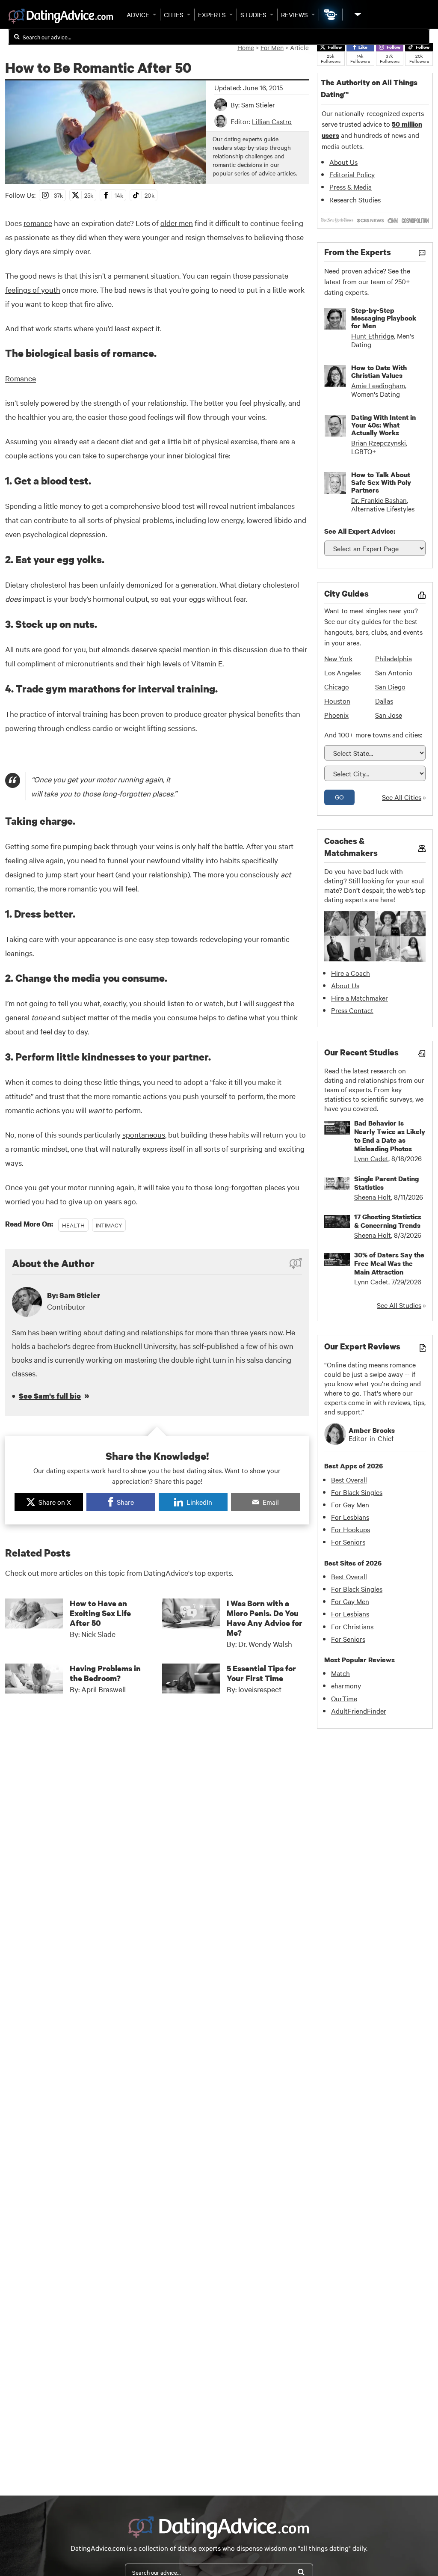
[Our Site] (357, 14)
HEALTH (73, 1225)
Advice (138, 15)
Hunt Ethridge (373, 336)
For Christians (352, 1626)
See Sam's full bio (50, 1396)
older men (177, 223)
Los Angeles (342, 672)
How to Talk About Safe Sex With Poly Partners (381, 482)
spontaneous (144, 1134)
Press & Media (351, 187)
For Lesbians (350, 1517)
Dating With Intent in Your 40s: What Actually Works (383, 425)
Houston (337, 701)
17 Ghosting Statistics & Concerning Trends (388, 1221)
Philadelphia (394, 658)
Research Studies (355, 199)
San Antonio (394, 672)
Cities (174, 15)
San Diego (390, 686)
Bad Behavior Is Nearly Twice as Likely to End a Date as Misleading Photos (390, 1136)
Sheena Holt (373, 1197)
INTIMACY (109, 1225)
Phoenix (336, 715)
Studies (253, 15)
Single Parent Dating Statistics (386, 1183)
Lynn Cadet (371, 1158)
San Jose (389, 715)
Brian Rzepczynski (379, 443)
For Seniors (348, 1542)
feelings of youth (33, 290)
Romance (21, 378)
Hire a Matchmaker (360, 998)
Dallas (384, 701)
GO (339, 797)
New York (338, 658)
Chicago (337, 686)
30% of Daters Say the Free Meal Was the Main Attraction (389, 1263)
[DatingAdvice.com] (61, 16)
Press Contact (352, 1010)
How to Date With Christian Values (379, 371)
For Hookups (351, 1529)
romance (38, 223)
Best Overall (349, 1480)
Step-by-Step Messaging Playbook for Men (384, 318)
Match (340, 1673)
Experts (212, 15)
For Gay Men (350, 1504)
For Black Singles (357, 1492)
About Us (343, 162)
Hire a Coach (351, 973)
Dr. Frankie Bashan (379, 500)
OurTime (344, 1698)
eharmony (346, 1685)
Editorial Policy (352, 174)
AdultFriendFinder (359, 1711)
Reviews (294, 15)
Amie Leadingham (378, 385)
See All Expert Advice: (360, 531)
